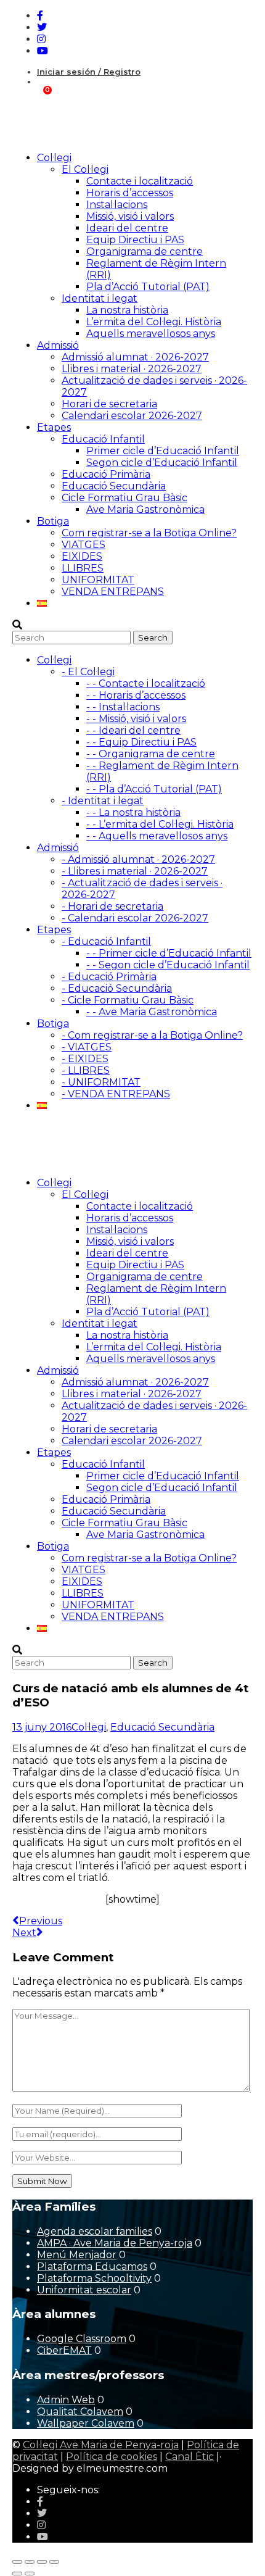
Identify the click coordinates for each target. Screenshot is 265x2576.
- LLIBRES (86, 1070)
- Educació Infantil (106, 941)
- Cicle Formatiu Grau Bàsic (128, 1000)
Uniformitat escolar (84, 2290)
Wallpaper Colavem (86, 2423)
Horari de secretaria (109, 404)
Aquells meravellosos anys (151, 334)
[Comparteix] (42, 2562)
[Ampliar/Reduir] (17, 2562)
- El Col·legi (88, 672)
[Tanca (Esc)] (54, 2562)
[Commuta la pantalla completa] (30, 2562)
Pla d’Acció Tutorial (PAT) (148, 287)
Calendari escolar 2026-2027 (132, 416)
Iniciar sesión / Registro (89, 72)
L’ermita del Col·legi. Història (154, 322)
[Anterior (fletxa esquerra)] (17, 2574)
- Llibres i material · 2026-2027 (135, 871)
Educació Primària (106, 474)
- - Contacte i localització (146, 683)
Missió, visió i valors (130, 216)
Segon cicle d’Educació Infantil (162, 463)
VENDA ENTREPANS (113, 592)
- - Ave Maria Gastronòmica (152, 1012)
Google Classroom (82, 2339)
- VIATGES (87, 1047)
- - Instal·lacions (123, 707)
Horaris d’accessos (130, 193)
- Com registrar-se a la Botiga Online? (152, 1035)
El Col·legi (85, 169)
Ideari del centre (127, 228)
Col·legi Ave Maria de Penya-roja (101, 2445)
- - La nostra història (133, 812)
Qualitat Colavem (80, 2412)
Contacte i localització (140, 181)
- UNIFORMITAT (101, 1082)
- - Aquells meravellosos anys (157, 836)
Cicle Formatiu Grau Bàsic (124, 498)
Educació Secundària (114, 486)
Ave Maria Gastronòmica (145, 509)
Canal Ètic (190, 2457)
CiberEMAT (64, 2350)
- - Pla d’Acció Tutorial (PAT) (154, 789)
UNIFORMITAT (98, 580)
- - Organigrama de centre (151, 754)
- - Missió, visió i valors (136, 719)
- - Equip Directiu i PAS (141, 742)
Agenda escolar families (95, 2231)
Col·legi (89, 1727)
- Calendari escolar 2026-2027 (135, 918)
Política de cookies (112, 2457)
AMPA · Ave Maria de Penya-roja (115, 2243)
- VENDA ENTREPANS (116, 1094)
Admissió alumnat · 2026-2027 (135, 357)
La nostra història (127, 310)
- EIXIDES (85, 1059)
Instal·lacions (117, 205)
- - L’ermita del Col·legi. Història (160, 824)
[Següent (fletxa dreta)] (30, 2574)
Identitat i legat (100, 298)
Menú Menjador (77, 2255)
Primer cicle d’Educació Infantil (163, 451)
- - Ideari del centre (133, 730)
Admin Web (66, 2400)
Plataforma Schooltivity (94, 2278)
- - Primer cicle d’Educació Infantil (169, 953)
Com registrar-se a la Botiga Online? (149, 533)
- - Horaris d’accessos (136, 695)
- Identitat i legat (103, 801)
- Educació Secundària (117, 988)
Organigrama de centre (145, 251)
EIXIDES (82, 556)
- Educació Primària (109, 977)
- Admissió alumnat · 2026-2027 (138, 859)
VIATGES (84, 545)
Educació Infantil (103, 439)
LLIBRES (83, 568)
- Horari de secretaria (112, 906)
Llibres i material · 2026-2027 (132, 369)
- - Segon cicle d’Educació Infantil (168, 965)
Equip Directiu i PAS (135, 240)
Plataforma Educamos (92, 2266)
